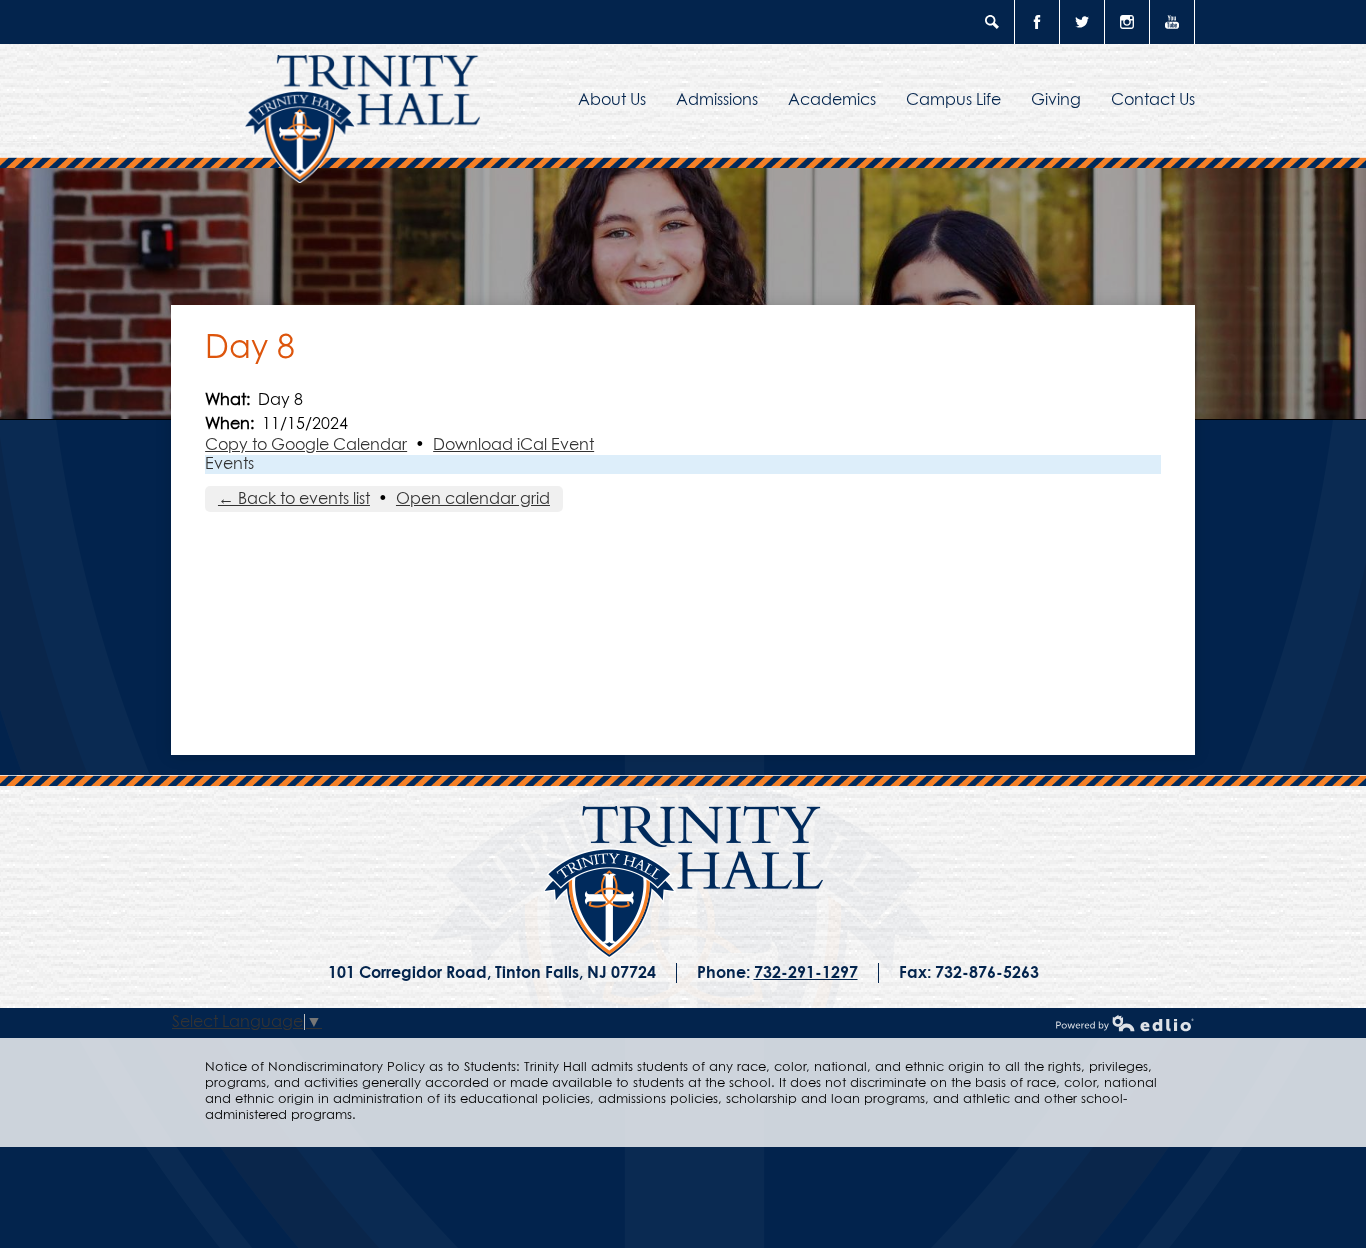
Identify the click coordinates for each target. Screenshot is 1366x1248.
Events (229, 464)
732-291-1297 (806, 973)
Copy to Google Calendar (306, 445)
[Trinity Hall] (683, 882)
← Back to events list (294, 499)
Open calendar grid (473, 499)
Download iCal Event (513, 445)
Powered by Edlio (1125, 1023)
